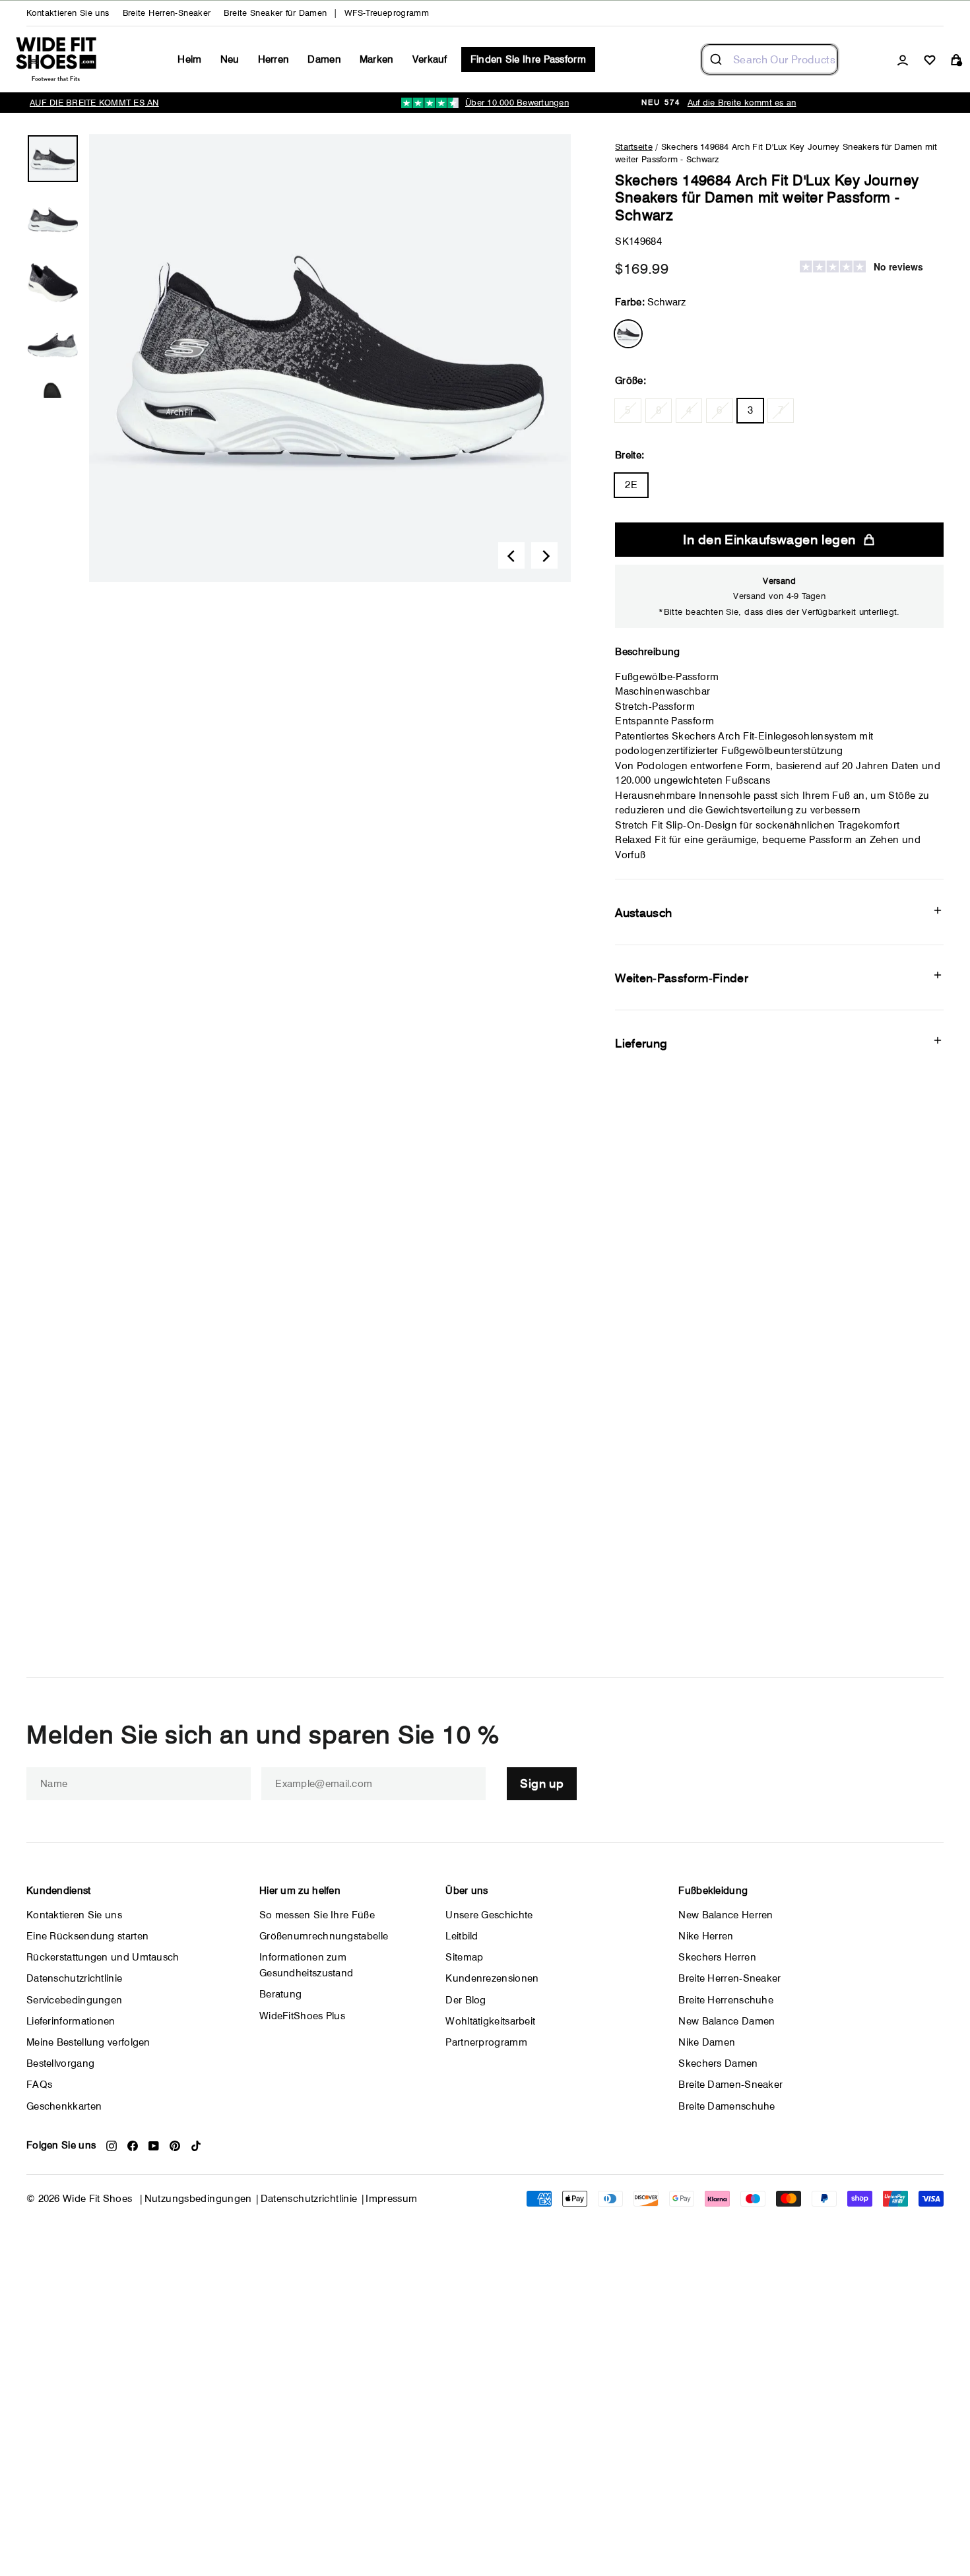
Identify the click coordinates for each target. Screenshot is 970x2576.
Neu (230, 59)
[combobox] (770, 59)
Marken (377, 59)
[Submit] (718, 59)
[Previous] (511, 555)
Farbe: (650, 302)
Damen (324, 59)
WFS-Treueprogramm (387, 13)
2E (631, 485)
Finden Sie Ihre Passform (528, 59)
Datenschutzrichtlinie (309, 2199)
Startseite (634, 146)
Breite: (630, 455)
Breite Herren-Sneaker (167, 13)
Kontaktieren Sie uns (68, 13)
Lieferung (641, 1043)
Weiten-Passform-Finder (682, 978)
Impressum (391, 2199)
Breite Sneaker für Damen (275, 13)
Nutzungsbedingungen (198, 2199)
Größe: (630, 381)
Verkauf (430, 59)
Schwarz (628, 334)
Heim (189, 59)
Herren (274, 59)
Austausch (643, 913)
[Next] (544, 555)
